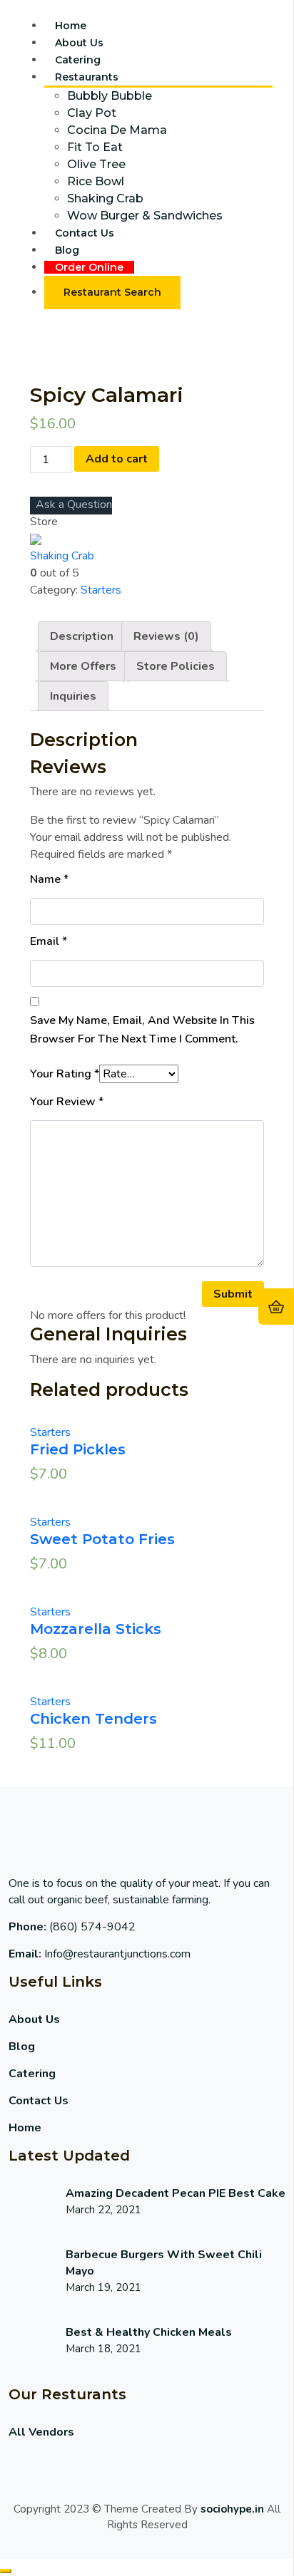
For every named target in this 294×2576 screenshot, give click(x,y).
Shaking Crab (105, 198)
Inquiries (73, 696)
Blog (67, 250)
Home (71, 26)
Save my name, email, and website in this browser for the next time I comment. (142, 1030)
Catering (78, 60)
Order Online (89, 267)
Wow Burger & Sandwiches (145, 216)
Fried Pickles (78, 1449)
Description (82, 636)
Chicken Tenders (93, 1719)
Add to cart (117, 459)
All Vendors (41, 2432)
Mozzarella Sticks (96, 1629)
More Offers (83, 666)
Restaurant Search (112, 292)
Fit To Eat (95, 147)
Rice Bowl (96, 181)
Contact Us (85, 233)
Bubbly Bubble (110, 96)
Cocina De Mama (117, 130)
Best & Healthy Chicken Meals (149, 2332)
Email (49, 941)
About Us (79, 43)
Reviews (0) (166, 636)
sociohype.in (232, 2509)
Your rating (65, 1074)
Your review (67, 1102)
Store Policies (176, 666)
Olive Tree (96, 164)
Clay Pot (92, 113)
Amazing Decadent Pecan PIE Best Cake (176, 2193)
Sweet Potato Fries (102, 1539)
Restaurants (87, 77)
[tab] (82, 636)
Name (49, 879)
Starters (101, 590)
